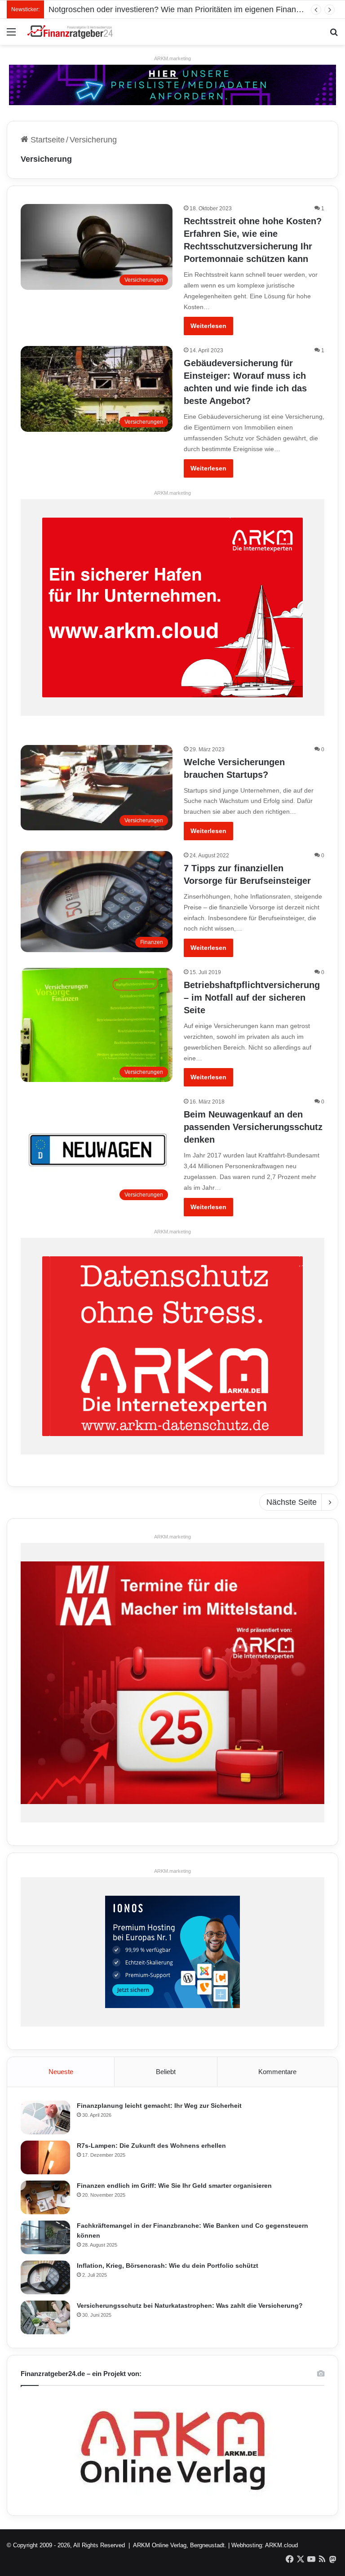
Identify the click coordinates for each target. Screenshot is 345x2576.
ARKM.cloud (281, 2545)
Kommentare (277, 2072)
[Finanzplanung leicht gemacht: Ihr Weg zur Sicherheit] (45, 2117)
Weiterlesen (208, 326)
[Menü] (11, 35)
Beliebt (166, 2072)
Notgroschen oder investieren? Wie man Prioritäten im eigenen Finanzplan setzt (192, 9)
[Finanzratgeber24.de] (70, 32)
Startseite (46, 140)
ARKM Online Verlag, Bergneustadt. (180, 2545)
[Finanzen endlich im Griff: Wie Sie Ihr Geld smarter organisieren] (45, 2197)
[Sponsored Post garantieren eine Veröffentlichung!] (172, 84)
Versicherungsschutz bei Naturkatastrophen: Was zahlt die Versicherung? (190, 2306)
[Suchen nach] (334, 35)
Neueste (61, 2072)
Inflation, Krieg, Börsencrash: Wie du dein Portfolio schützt (168, 2266)
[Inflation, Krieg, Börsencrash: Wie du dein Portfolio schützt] (45, 2277)
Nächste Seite (292, 1502)
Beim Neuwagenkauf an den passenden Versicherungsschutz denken (253, 1127)
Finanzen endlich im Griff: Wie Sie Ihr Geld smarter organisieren (174, 2186)
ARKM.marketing (172, 58)
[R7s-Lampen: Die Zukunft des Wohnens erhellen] (45, 2157)
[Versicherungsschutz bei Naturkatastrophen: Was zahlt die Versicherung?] (45, 2317)
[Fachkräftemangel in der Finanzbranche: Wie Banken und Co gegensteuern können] (45, 2237)
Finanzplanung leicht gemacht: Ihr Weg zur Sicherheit (159, 2106)
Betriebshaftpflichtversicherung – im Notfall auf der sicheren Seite (252, 998)
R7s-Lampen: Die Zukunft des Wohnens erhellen (151, 2146)
